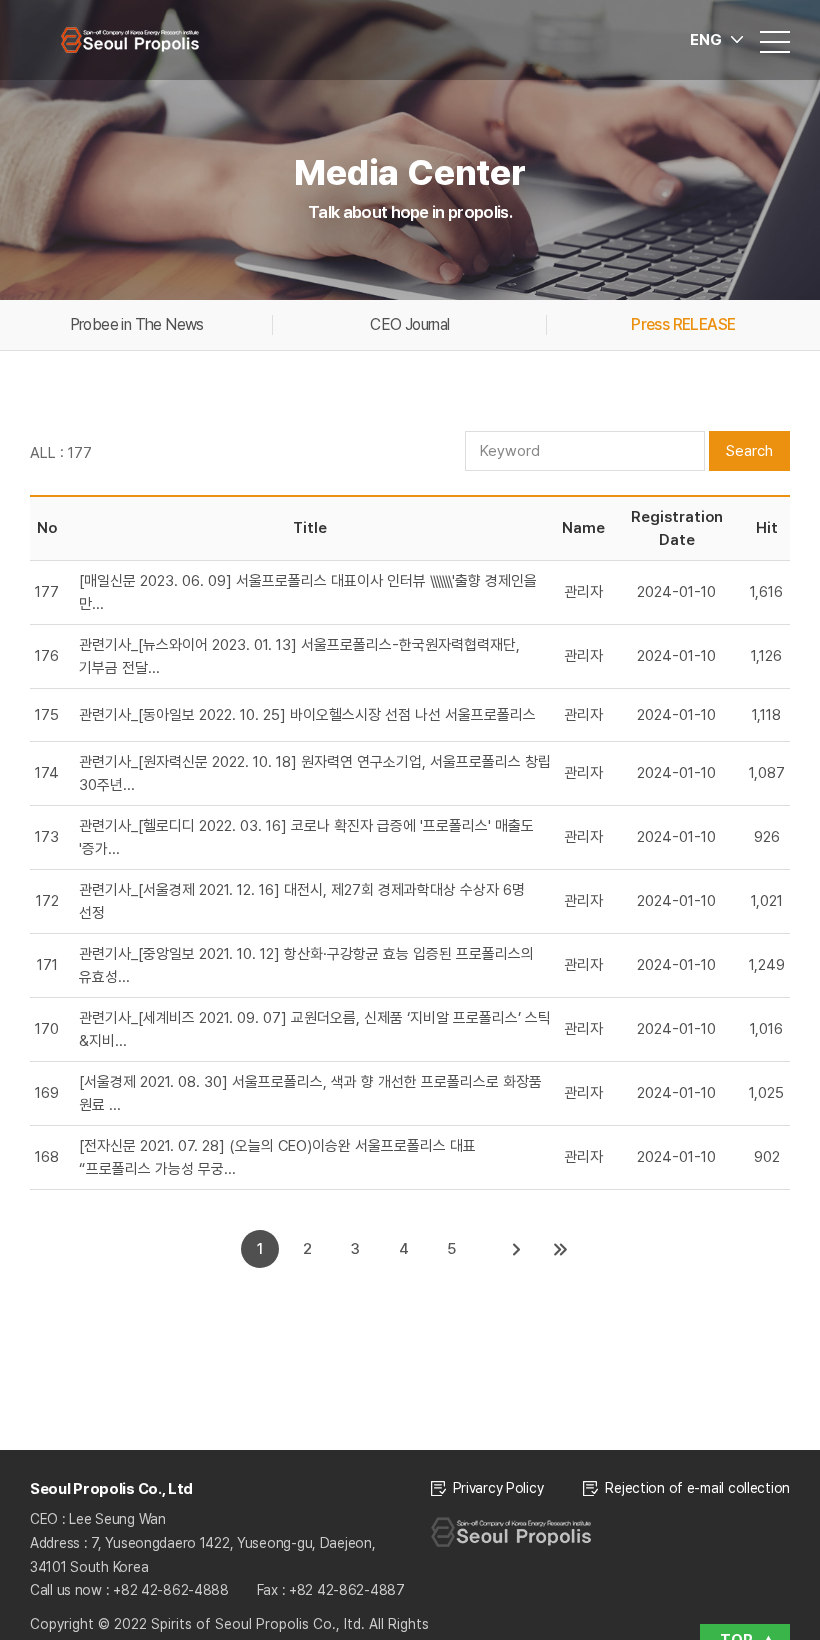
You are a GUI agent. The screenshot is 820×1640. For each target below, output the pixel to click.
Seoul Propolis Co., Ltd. (130, 40)
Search (749, 451)
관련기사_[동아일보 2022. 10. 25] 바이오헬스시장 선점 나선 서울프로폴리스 (307, 715)
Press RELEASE (683, 324)
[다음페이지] (517, 1249)
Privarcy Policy (498, 1488)
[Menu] (775, 40)
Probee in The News (137, 324)
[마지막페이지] (561, 1249)
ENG (706, 40)
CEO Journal (409, 324)
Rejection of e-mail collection (697, 1488)
